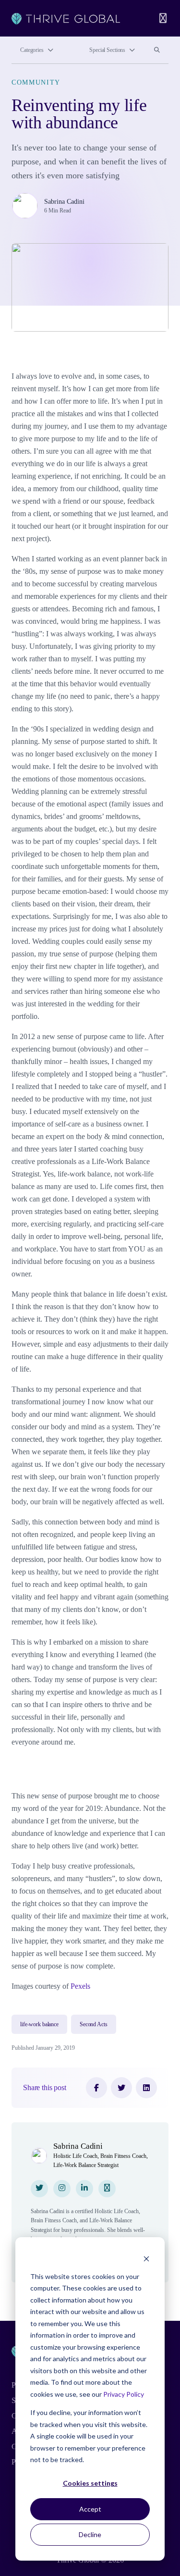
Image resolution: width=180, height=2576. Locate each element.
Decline (90, 2534)
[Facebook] (96, 2088)
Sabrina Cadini (64, 202)
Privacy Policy (124, 2394)
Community (36, 82)
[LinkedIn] (146, 2088)
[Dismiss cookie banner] (146, 2258)
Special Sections (107, 50)
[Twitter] (121, 2088)
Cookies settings (90, 2483)
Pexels (80, 1986)
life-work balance (39, 2024)
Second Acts (94, 2024)
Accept (90, 2509)
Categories (32, 50)
